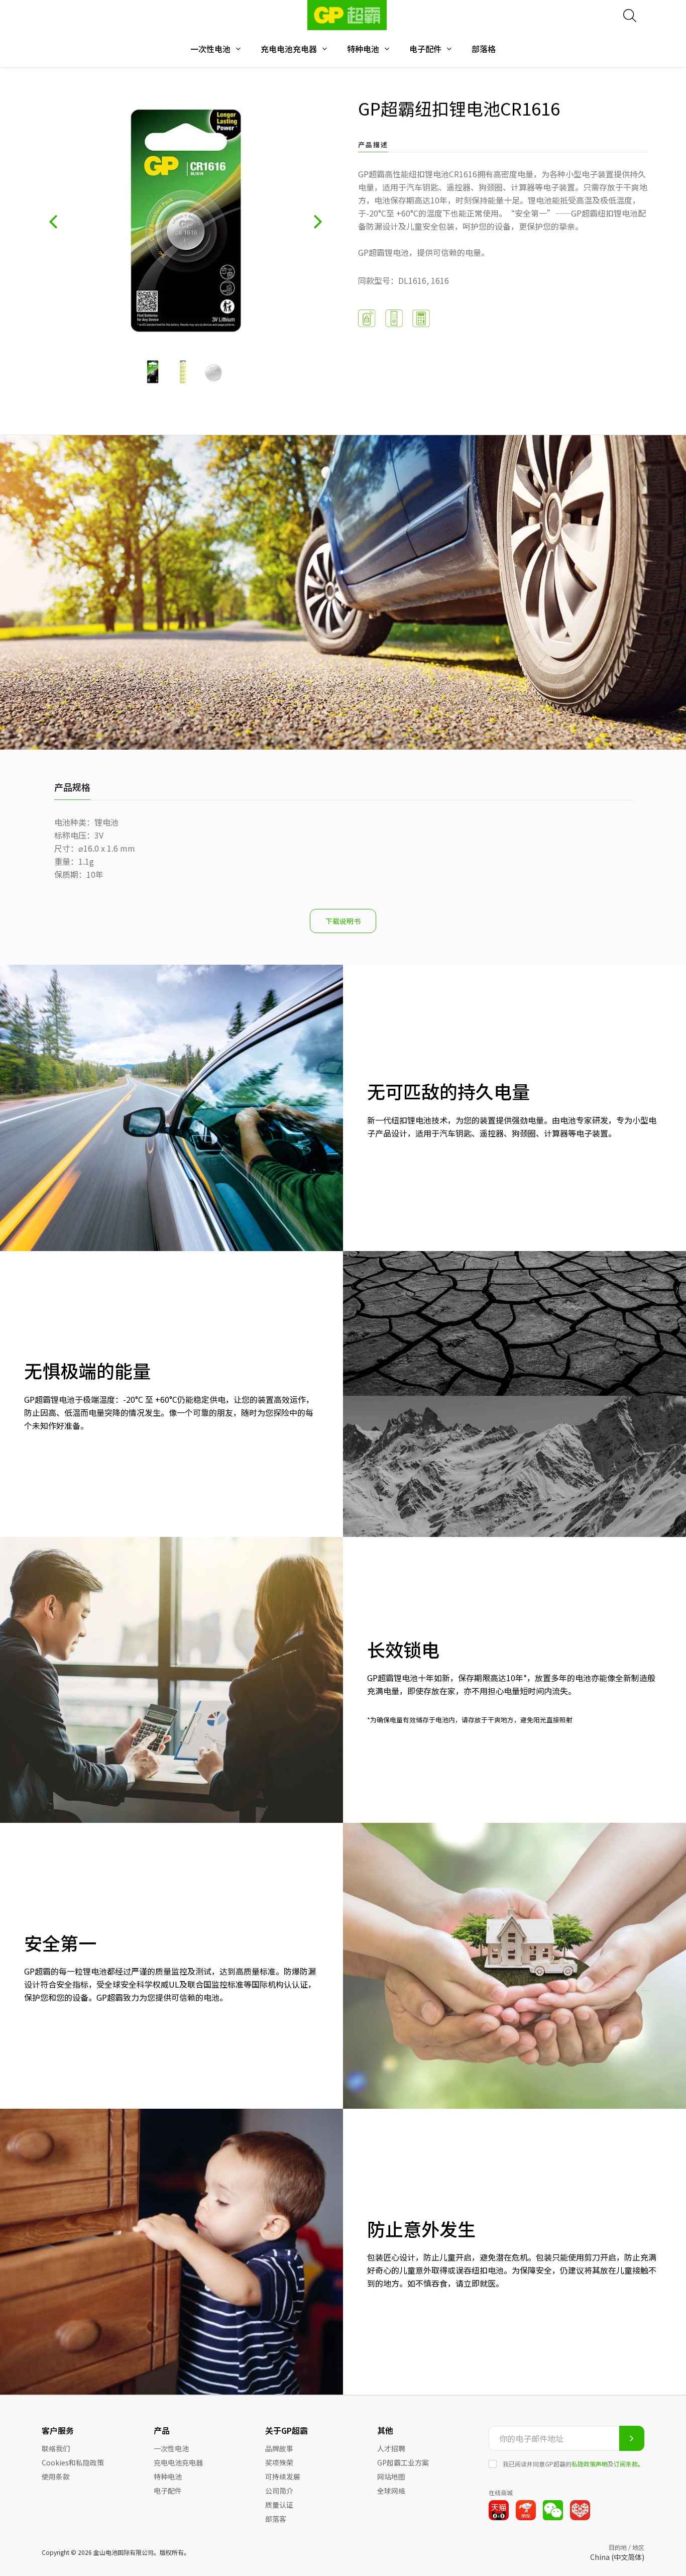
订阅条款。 (629, 2464)
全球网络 (391, 2491)
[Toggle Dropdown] (238, 49)
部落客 (276, 2519)
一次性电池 (210, 49)
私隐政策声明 (590, 2464)
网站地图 (391, 2477)
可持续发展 (283, 2477)
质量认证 (279, 2505)
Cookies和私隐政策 (73, 2462)
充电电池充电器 (289, 49)
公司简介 (279, 2491)
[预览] (53, 221)
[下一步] (318, 221)
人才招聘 (391, 2448)
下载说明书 (343, 921)
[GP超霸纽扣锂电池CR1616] (153, 372)
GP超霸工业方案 (403, 2462)
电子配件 (425, 49)
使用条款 (56, 2477)
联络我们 (56, 2448)
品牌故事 (279, 2448)
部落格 (484, 49)
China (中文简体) (617, 2557)
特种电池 (363, 49)
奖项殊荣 (279, 2462)
